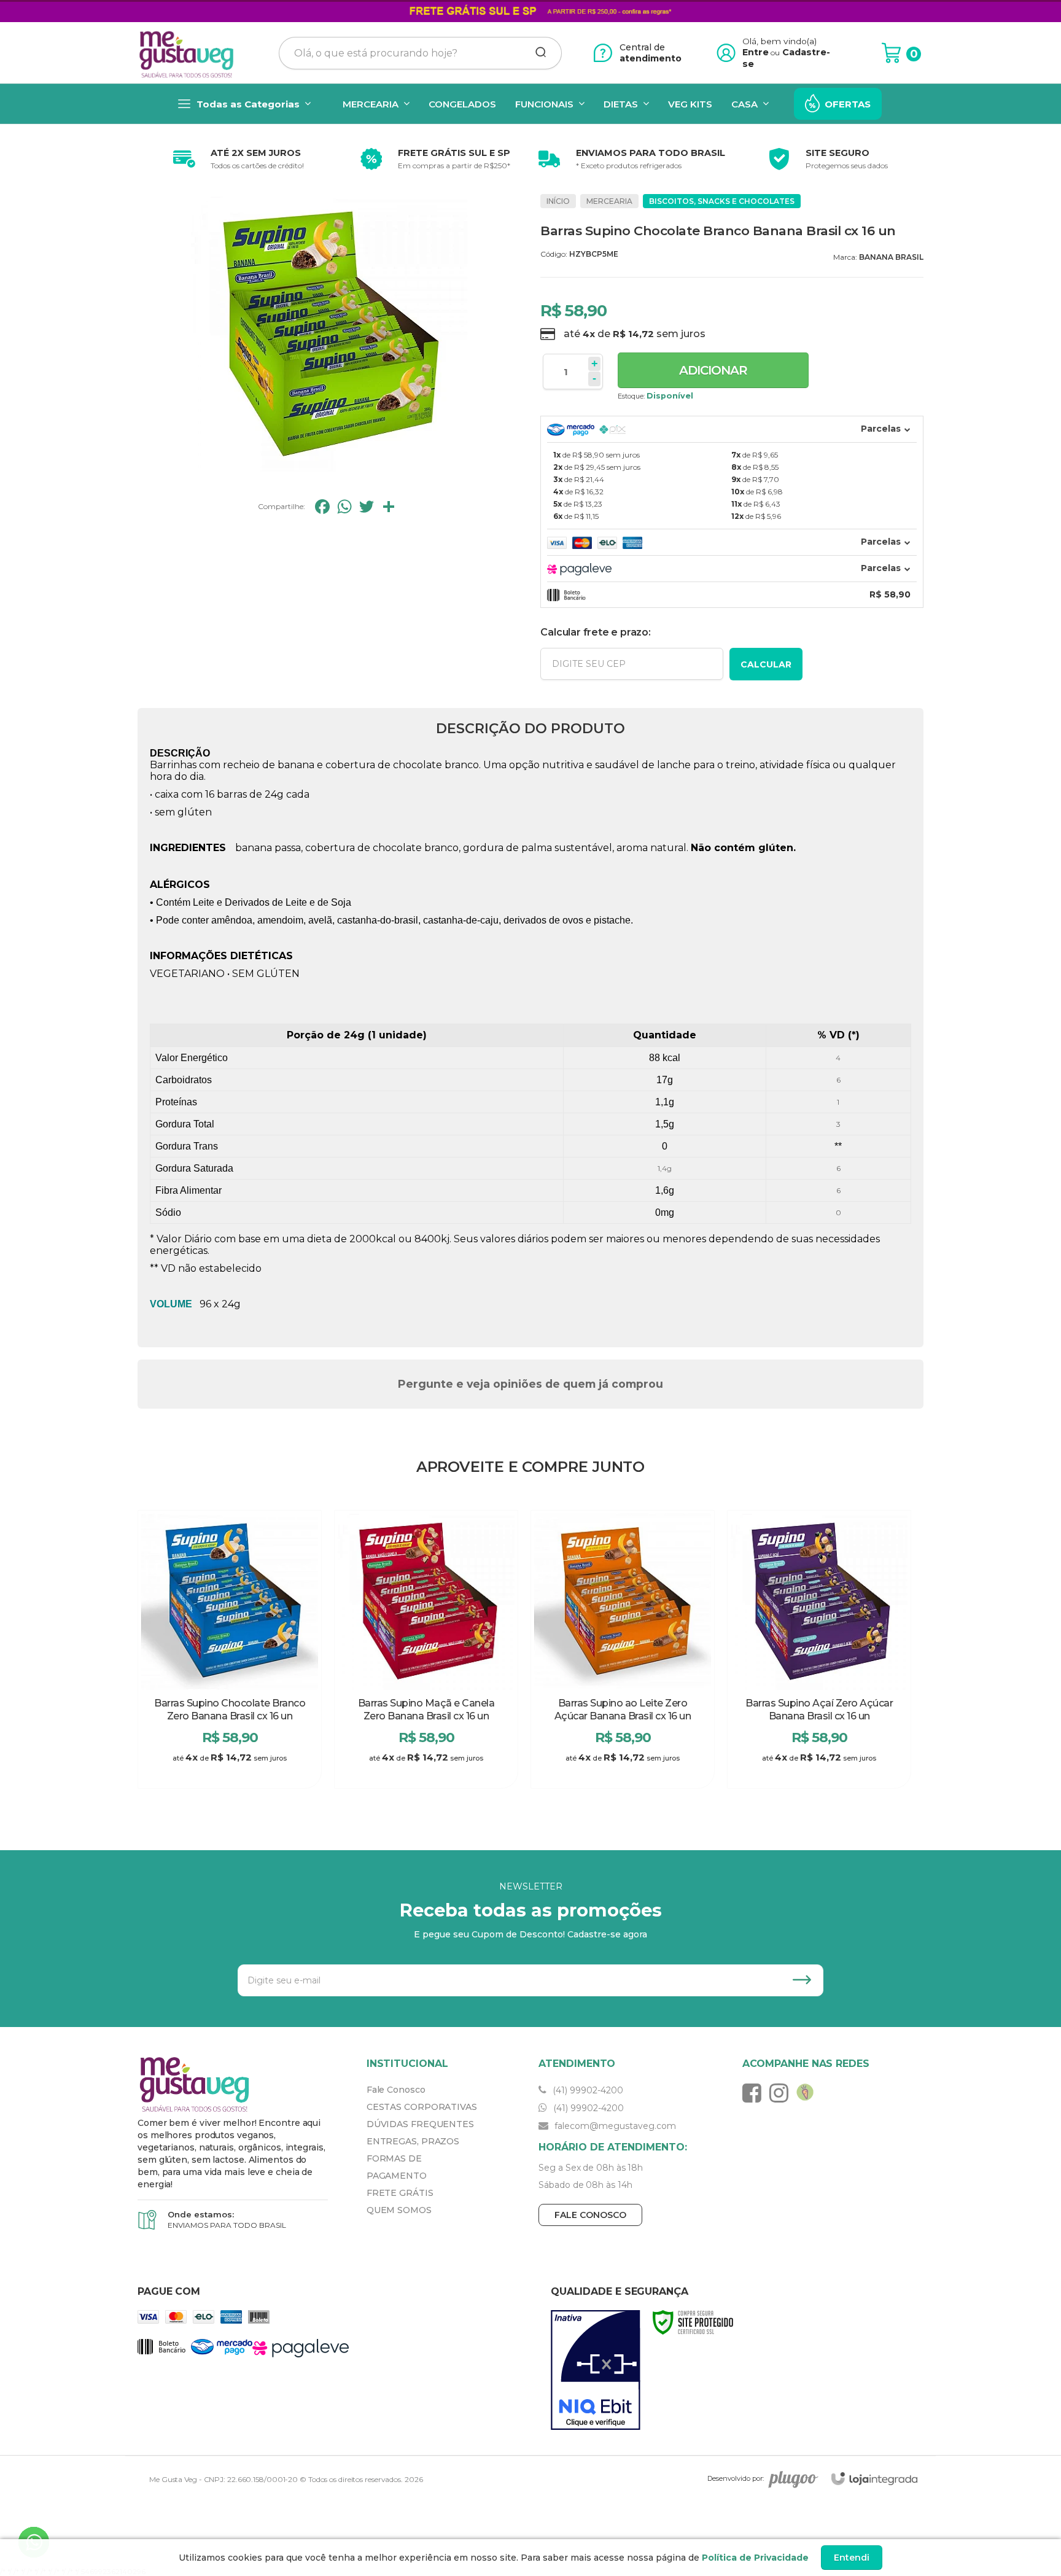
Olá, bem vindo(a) (780, 41)
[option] (236, 159)
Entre (756, 52)
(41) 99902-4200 (587, 2090)
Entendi (852, 2558)
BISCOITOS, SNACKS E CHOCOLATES (722, 201)
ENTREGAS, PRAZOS (413, 2141)
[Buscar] (537, 53)
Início (558, 201)
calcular (766, 664)
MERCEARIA (609, 201)
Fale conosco (590, 2215)
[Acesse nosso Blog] (808, 2093)
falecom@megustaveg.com (614, 2126)
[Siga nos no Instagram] (782, 2093)
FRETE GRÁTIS (400, 2193)
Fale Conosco (396, 2090)
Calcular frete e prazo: (595, 632)
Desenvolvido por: (736, 2479)
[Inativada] (596, 2370)
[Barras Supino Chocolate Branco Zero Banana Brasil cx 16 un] (230, 1649)
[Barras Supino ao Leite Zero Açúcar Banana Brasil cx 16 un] (623, 1649)
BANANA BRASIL (891, 257)
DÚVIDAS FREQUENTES (420, 2124)
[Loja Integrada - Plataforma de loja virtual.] (874, 2479)
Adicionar (713, 370)
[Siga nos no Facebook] (755, 2093)
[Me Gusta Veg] (190, 53)
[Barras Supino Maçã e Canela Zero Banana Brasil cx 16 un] (426, 1649)
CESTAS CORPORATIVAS (422, 2107)
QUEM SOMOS (399, 2210)
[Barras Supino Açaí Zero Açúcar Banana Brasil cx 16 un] (819, 1649)
